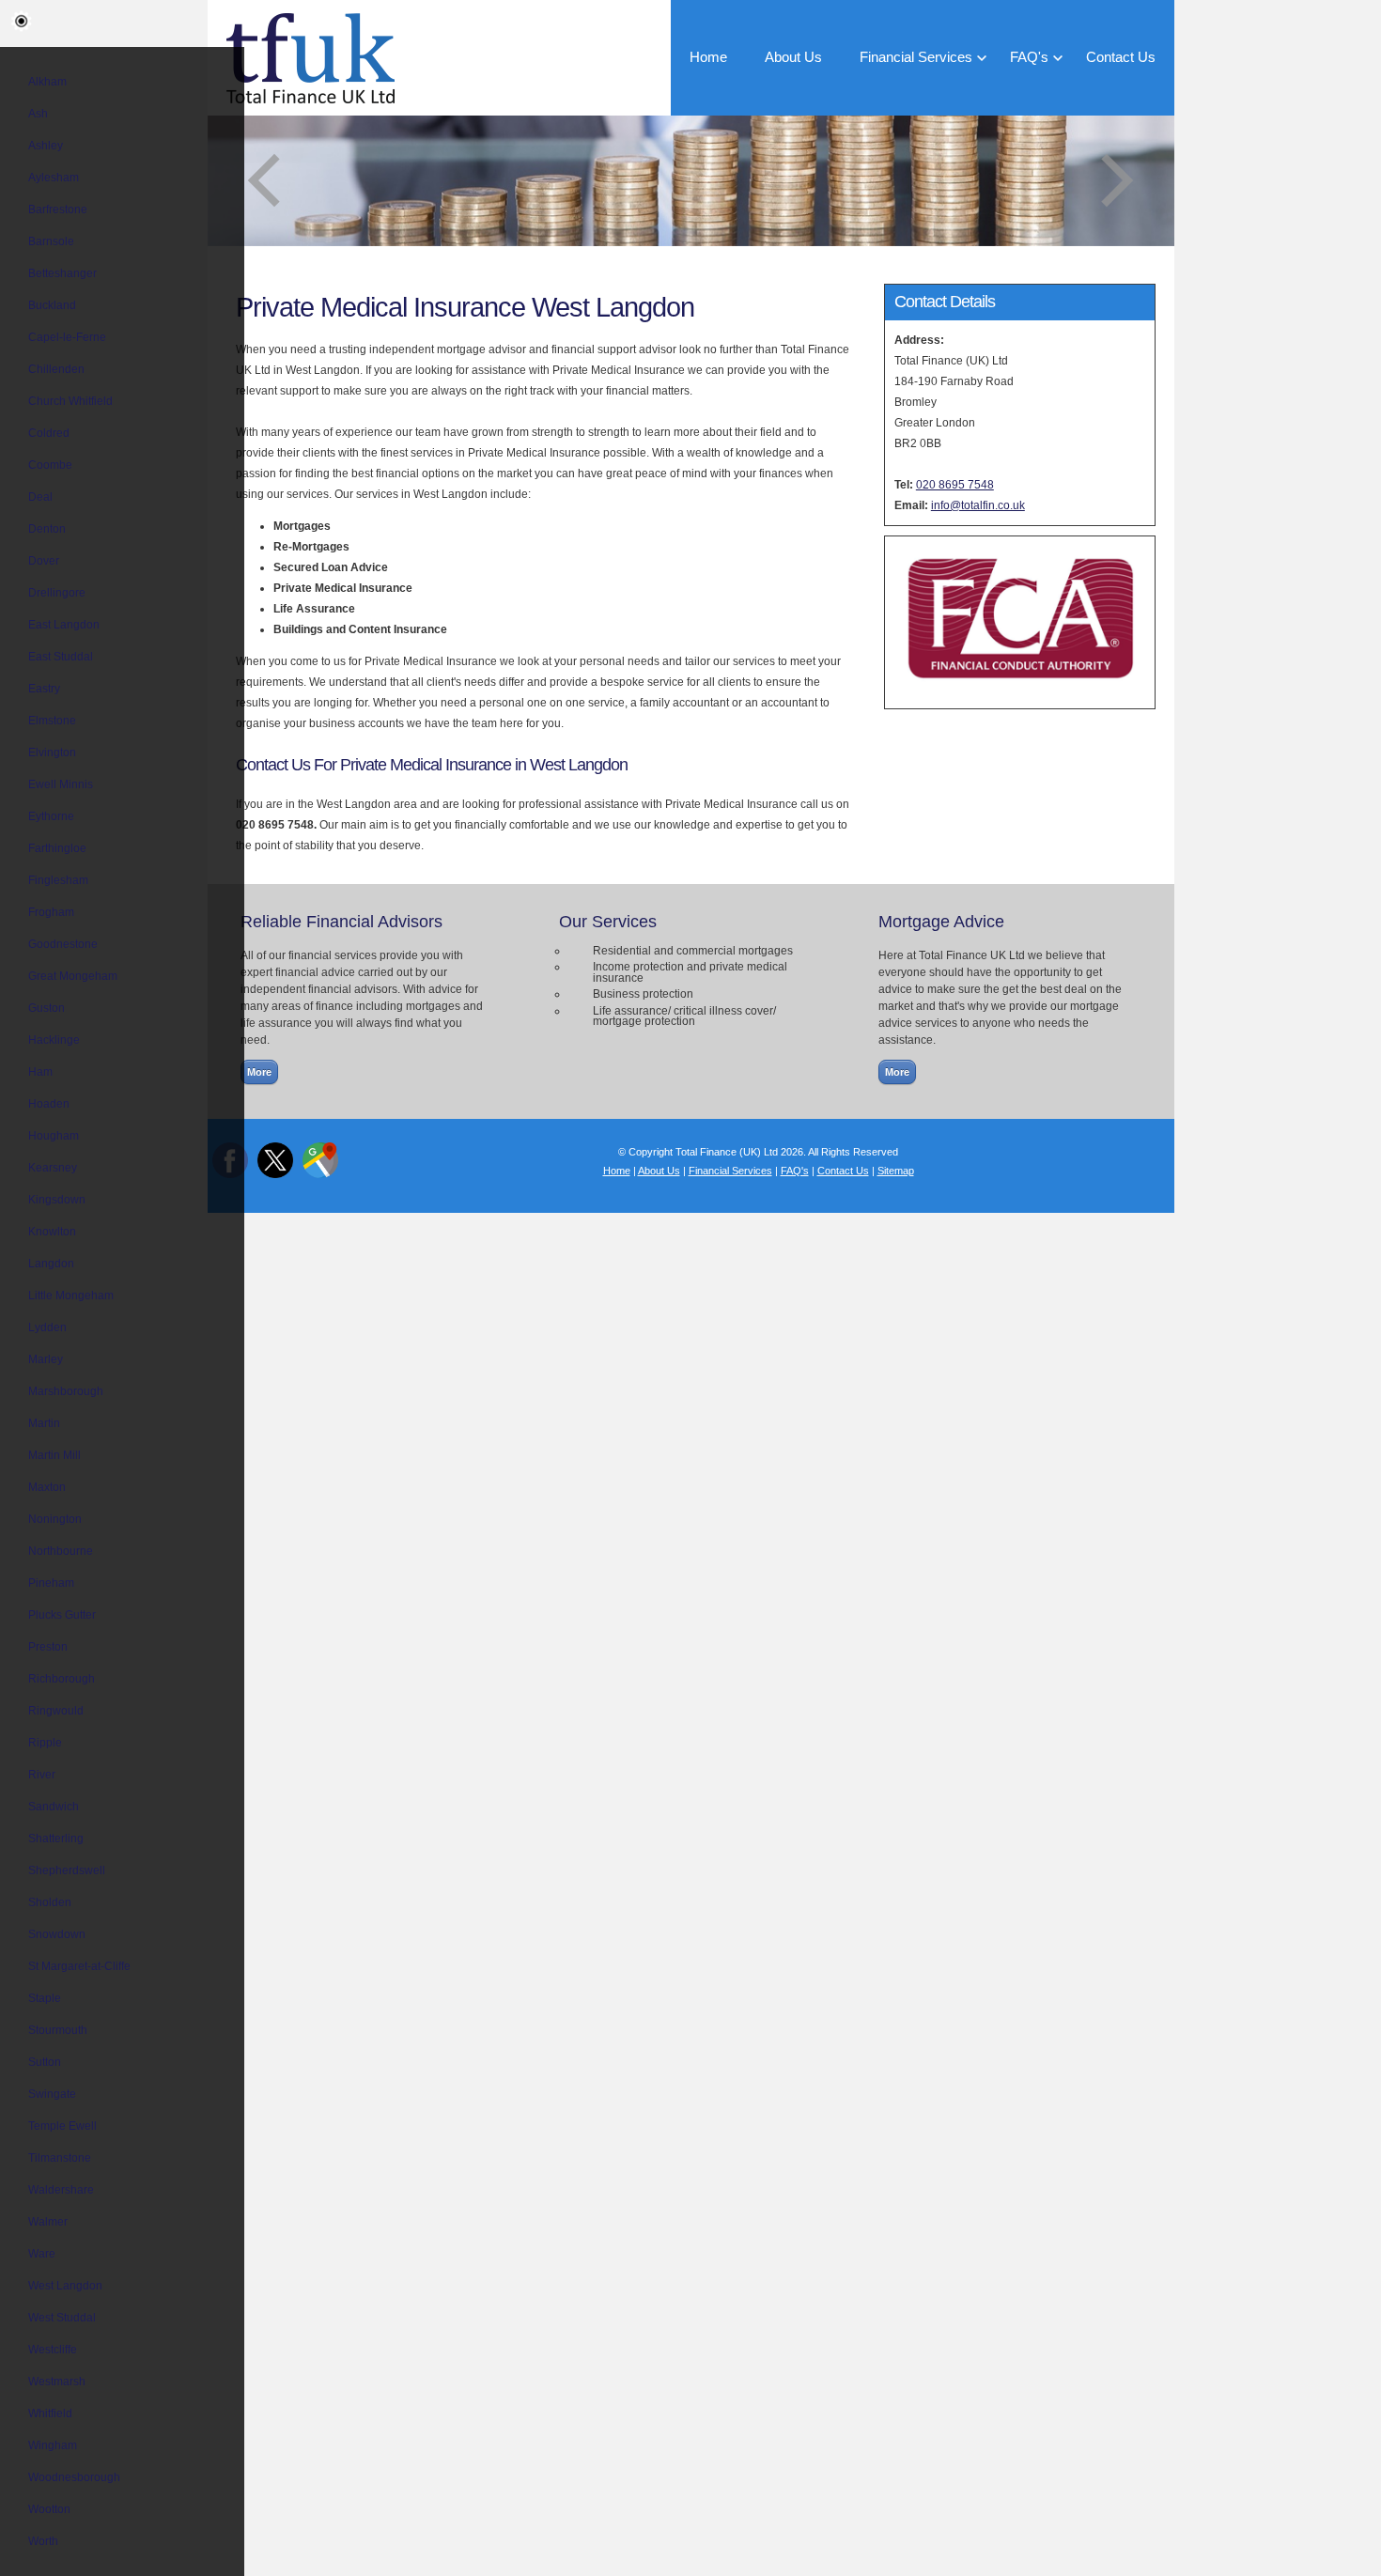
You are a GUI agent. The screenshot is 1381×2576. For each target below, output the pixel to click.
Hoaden (49, 1104)
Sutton (45, 2062)
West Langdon (65, 2286)
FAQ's (1029, 57)
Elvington (52, 753)
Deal (40, 497)
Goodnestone (63, 944)
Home (708, 57)
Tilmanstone (60, 2158)
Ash (38, 114)
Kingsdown (57, 1200)
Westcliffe (53, 2350)
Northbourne (61, 1551)
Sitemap (896, 1171)
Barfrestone (58, 209)
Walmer (48, 2222)
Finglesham (58, 880)
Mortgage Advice (941, 922)
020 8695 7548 (955, 485)
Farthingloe (57, 848)
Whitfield (50, 2413)
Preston (48, 1647)
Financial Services (916, 57)
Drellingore (57, 593)
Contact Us (1121, 57)
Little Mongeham (71, 1296)
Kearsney (53, 1168)
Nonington (55, 1519)
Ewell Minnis (61, 784)
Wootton (49, 2509)
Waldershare (61, 2190)
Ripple (45, 1743)
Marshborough (66, 1391)
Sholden (50, 1902)
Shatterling (56, 1839)
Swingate (52, 2094)
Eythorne (51, 816)
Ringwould (56, 1711)
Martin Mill (54, 1455)
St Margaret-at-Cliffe (79, 1966)
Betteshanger (62, 273)
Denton (47, 529)
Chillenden (56, 369)
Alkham (47, 82)
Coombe (50, 465)
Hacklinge (54, 1040)
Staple (45, 1998)
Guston (47, 1008)
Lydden (47, 1327)
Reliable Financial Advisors (341, 922)
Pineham (51, 1583)
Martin (44, 1423)
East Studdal (61, 657)
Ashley (46, 146)
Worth (43, 2541)
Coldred (49, 433)
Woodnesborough (74, 2477)
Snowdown (57, 1934)
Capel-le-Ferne (67, 337)
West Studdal (62, 2318)
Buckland (52, 305)
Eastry (44, 689)
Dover (44, 561)
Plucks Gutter (62, 1615)
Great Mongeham (73, 976)
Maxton (47, 1487)
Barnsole (51, 241)
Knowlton (52, 1232)
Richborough (62, 1679)
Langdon (51, 1264)
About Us (793, 57)
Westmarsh (57, 2382)
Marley (46, 1359)
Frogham (51, 912)
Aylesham (54, 178)
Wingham (53, 2445)
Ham (40, 1072)
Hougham (54, 1136)
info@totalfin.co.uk (978, 505)
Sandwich (54, 1807)
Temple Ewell (62, 2126)
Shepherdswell (67, 1870)
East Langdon (64, 625)
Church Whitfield (70, 401)
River (42, 1775)
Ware (42, 2254)
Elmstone (52, 721)
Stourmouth (58, 2030)
